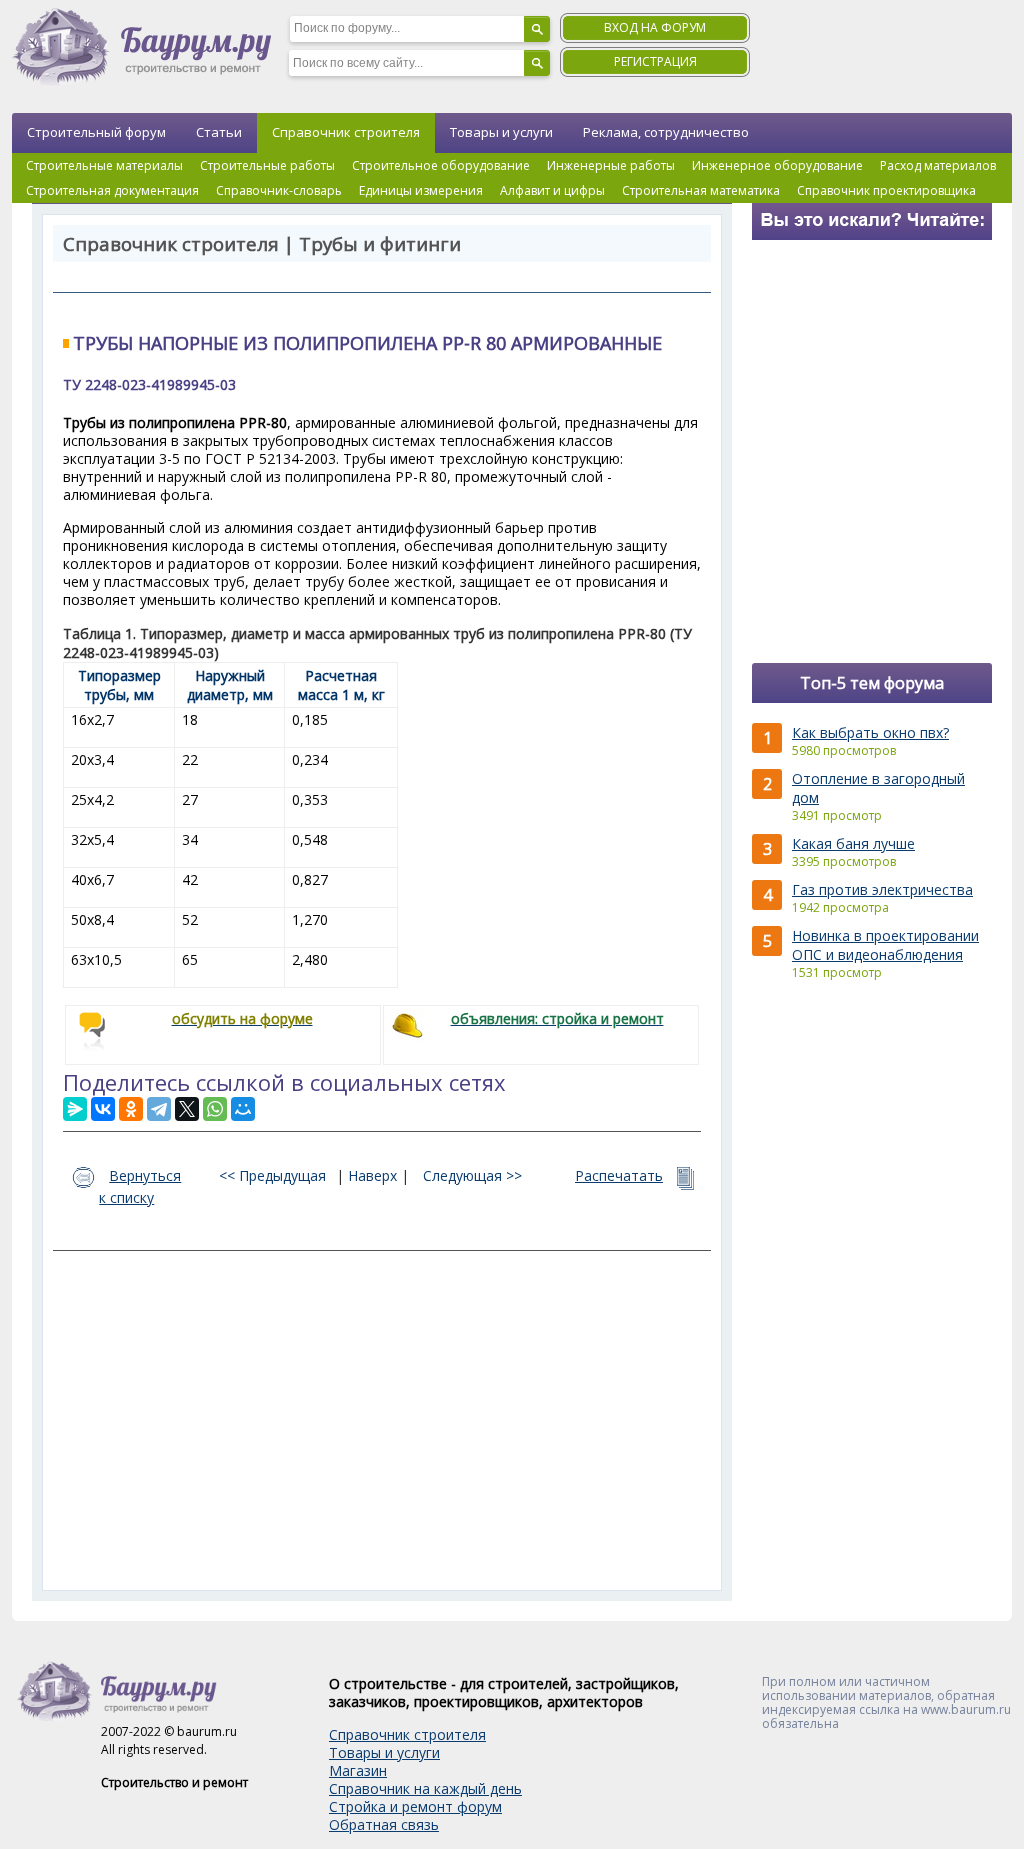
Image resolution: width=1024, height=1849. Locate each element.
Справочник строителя (346, 132)
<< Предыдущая (272, 1175)
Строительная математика (701, 190)
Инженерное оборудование (777, 165)
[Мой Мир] (243, 1109)
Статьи (219, 132)
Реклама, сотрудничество (666, 132)
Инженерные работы (611, 165)
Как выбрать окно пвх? (870, 732)
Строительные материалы (104, 165)
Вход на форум (655, 27)
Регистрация (655, 61)
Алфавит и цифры (552, 190)
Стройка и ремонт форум (415, 1806)
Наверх (372, 1175)
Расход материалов (938, 165)
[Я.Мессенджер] (75, 1109)
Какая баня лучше (853, 843)
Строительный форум (96, 132)
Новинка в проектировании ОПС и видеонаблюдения (885, 945)
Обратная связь (384, 1824)
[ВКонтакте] (103, 1109)
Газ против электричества (882, 889)
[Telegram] (159, 1109)
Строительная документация (112, 190)
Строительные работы (267, 165)
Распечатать (619, 1175)
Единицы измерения (421, 190)
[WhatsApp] (215, 1109)
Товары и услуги (501, 132)
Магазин (358, 1770)
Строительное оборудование (441, 165)
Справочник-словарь (279, 190)
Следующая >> (472, 1175)
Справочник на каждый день (425, 1788)
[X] (187, 1109)
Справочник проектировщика (886, 190)
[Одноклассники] (131, 1109)
